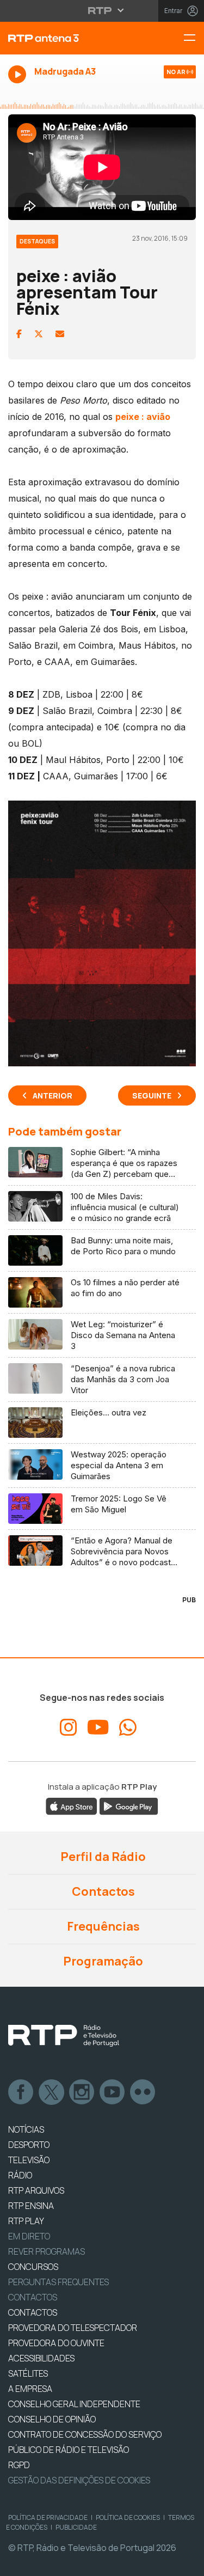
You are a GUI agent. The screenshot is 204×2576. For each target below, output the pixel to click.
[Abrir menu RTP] (102, 10)
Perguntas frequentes (58, 2282)
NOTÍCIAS (26, 2129)
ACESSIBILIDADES (41, 2358)
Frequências (102, 1926)
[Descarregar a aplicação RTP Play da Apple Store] (72, 1805)
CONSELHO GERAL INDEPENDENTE (74, 2404)
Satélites (28, 2373)
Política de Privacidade (48, 2517)
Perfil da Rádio (102, 1857)
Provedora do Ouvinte (56, 2343)
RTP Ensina (31, 2206)
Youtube (113, 2092)
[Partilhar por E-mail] (60, 334)
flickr (143, 2092)
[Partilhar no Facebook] (19, 334)
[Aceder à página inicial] (68, 38)
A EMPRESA (30, 2389)
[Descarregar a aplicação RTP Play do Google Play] (129, 1805)
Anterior (52, 1095)
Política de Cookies (128, 2517)
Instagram (82, 2092)
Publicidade (76, 2527)
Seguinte (152, 1095)
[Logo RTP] (64, 2036)
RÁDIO (20, 2175)
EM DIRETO (29, 2236)
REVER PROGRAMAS (47, 2251)
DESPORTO (29, 2145)
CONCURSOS (33, 2267)
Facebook (21, 2092)
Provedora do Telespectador (73, 2328)
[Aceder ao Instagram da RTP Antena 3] (69, 1727)
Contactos (102, 1891)
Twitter (52, 2092)
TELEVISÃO (29, 2160)
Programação (102, 1961)
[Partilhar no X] (39, 334)
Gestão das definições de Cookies (79, 2480)
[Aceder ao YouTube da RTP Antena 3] (98, 1727)
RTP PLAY (26, 2221)
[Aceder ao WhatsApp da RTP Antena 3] (128, 1727)
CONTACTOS (33, 2312)
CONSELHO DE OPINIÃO (52, 2419)
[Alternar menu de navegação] (194, 38)
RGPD (19, 2465)
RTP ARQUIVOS (36, 2190)
